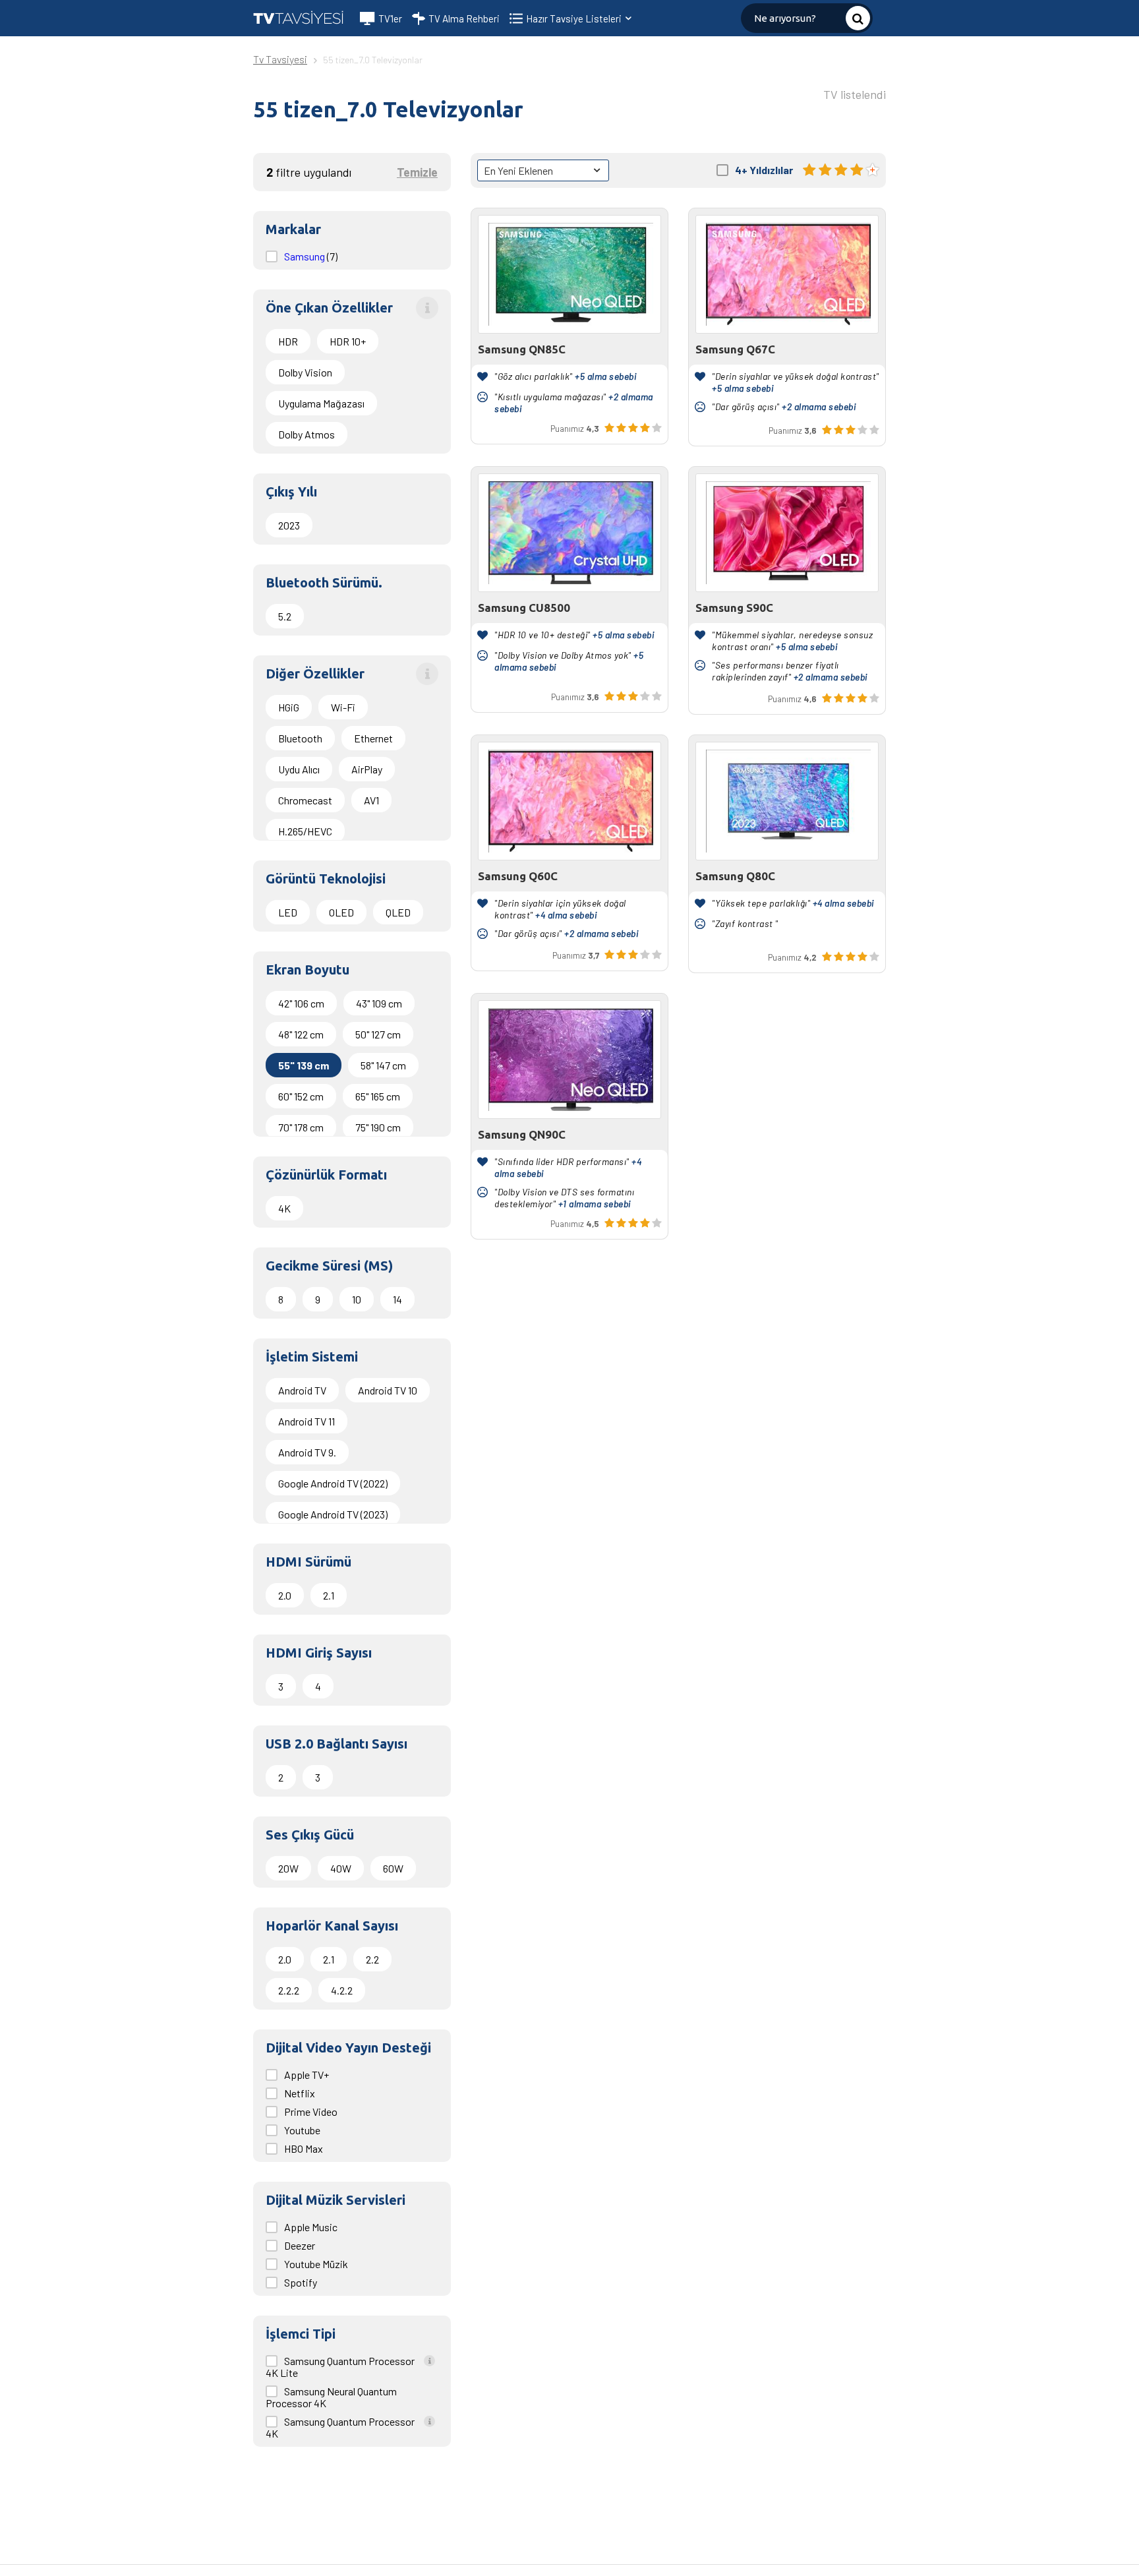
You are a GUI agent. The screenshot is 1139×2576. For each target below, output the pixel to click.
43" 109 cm (379, 1003)
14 (397, 1299)
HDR (288, 341)
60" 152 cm (301, 1096)
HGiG (289, 707)
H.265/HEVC (305, 831)
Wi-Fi (343, 707)
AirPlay (367, 769)
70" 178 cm (301, 1127)
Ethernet (373, 738)
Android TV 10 (388, 1390)
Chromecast (305, 800)
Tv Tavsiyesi (280, 59)
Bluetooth (300, 738)
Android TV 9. (307, 1452)
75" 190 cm (378, 1127)
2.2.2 (289, 1990)
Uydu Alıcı (299, 769)
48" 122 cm (301, 1034)
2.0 (285, 1595)
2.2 (372, 1959)
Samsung (306, 256)
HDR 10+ (348, 341)
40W (341, 1868)
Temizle (417, 172)
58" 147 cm (383, 1065)
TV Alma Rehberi (464, 18)
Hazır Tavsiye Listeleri (575, 18)
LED (288, 912)
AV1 (371, 800)
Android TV (302, 1390)
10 (357, 1299)
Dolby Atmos (307, 434)
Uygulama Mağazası (321, 403)
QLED (398, 912)
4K (284, 1208)
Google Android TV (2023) (333, 1514)
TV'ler (390, 18)
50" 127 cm (378, 1034)
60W (393, 1868)
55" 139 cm (304, 1065)
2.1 (329, 1595)
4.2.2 (342, 1990)
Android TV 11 (307, 1421)
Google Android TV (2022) (333, 1483)
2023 (289, 525)
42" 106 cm (301, 1003)
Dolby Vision (305, 372)
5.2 (285, 616)
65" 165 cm (378, 1096)
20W (288, 1868)
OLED (341, 912)
